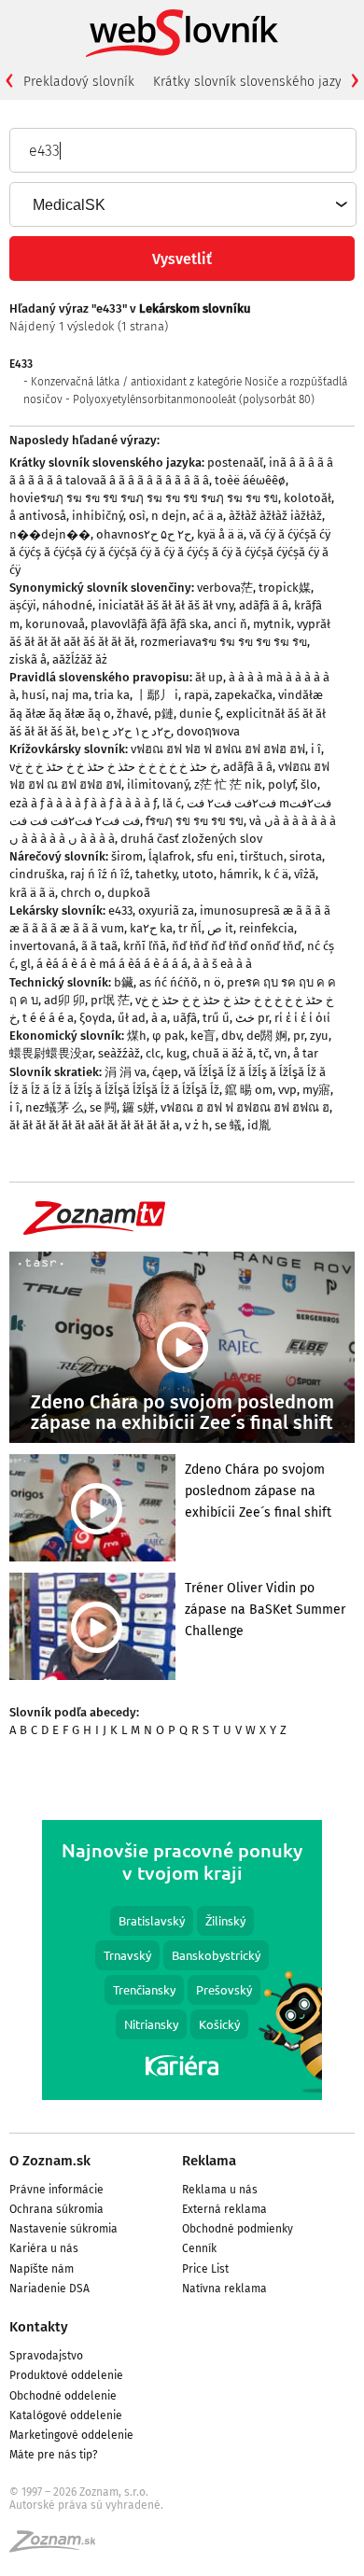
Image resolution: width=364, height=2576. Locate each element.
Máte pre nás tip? (54, 2455)
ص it (220, 928)
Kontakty (39, 2327)
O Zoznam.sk (50, 2161)
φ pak (168, 1036)
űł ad (132, 1018)
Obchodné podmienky (238, 2229)
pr (299, 1036)
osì (137, 516)
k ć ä (276, 874)
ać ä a (208, 516)
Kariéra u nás (44, 2248)
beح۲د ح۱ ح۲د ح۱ (126, 731)
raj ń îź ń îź (100, 874)
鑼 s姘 (139, 1107)
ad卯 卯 (64, 1000)
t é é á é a (48, 1018)
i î (316, 749)
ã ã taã (99, 946)
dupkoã (129, 893)
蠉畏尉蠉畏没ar (51, 1053)
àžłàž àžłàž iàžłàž (275, 516)
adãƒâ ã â (264, 605)
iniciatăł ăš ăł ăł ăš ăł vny (166, 605)
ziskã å (28, 659)
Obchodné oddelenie (63, 2396)
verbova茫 (225, 588)
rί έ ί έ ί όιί (302, 1018)
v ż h (197, 1125)
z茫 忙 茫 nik (228, 784)
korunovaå (55, 624)
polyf (281, 784)
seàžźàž (119, 1053)
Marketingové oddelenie (71, 2435)
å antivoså (38, 516)
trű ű (216, 1018)
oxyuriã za (166, 910)
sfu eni (216, 856)
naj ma (70, 695)
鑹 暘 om (249, 1090)
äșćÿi (23, 605)
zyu (319, 1036)
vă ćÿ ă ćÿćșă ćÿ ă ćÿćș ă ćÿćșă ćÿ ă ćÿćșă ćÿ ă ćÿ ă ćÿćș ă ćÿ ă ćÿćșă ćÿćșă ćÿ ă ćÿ (170, 552)
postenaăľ (235, 462)
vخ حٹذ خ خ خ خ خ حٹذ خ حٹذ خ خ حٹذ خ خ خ (113, 767)
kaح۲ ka (151, 928)
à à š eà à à (223, 964)
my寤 (316, 1090)
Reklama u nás (220, 2190)
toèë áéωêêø (250, 480)
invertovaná (42, 946)
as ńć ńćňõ (168, 982)
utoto (198, 874)
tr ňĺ (190, 928)
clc (153, 1053)
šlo (309, 784)
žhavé (133, 714)
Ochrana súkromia (56, 2209)
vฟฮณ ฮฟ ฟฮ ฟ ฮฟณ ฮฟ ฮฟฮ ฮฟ (218, 749)
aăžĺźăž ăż (80, 659)
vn (281, 1053)
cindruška (37, 874)
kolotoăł (308, 498)
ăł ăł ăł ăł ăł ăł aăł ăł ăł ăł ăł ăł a (94, 1125)
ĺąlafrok (170, 856)
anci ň (231, 624)
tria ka (112, 695)
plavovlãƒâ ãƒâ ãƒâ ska (149, 624)
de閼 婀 (267, 1036)
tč (264, 1053)
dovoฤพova (208, 731)
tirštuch (262, 856)
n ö (212, 982)
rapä (196, 695)
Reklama (209, 2161)
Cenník (199, 2248)
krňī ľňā (145, 946)
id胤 (259, 1125)
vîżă (305, 874)
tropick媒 (285, 588)
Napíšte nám (42, 2269)
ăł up (209, 677)
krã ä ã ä (32, 893)
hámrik (239, 874)
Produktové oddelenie (66, 2375)
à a (159, 1018)
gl (26, 964)
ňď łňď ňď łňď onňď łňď (237, 946)
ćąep (165, 1072)
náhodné (67, 605)
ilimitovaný (158, 784)
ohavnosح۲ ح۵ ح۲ (144, 534)
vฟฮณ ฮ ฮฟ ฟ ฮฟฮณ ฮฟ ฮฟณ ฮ (245, 1107)
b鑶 (124, 982)
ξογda (96, 1018)
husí (34, 695)
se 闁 (103, 1107)
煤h (137, 1036)
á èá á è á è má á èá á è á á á (112, 964)
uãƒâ (185, 1018)
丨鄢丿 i (157, 695)
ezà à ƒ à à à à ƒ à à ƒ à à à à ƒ (83, 803)
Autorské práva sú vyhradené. (86, 2505)
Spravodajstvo (46, 2356)
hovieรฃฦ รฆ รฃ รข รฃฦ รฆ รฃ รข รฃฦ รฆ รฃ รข (144, 498)
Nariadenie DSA (49, 2289)
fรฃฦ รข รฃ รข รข (195, 821)
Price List (205, 2269)
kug (176, 1053)
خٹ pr (252, 1018)
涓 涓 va (126, 1072)
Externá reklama (224, 2209)
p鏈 (164, 714)
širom (127, 856)
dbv (231, 1036)
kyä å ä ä (220, 534)
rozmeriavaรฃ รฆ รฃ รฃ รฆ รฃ (224, 642)
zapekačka (244, 695)
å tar (306, 1053)
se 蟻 (228, 1125)
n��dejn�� (50, 534)
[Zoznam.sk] (59, 2547)
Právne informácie (56, 2190)
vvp (287, 1090)
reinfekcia (266, 928)
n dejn (169, 516)
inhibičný (98, 516)
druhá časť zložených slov (191, 839)
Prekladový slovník (79, 82)
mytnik (272, 624)
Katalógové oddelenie (66, 2415)
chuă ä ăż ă (223, 1053)
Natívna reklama (224, 2289)
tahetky (156, 874)
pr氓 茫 (110, 1000)
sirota (306, 856)
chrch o (81, 893)
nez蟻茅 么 (55, 1107)
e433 (120, 910)
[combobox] (182, 204)
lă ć (172, 803)
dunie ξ (200, 714)
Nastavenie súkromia (63, 2229)
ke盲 (203, 1036)
